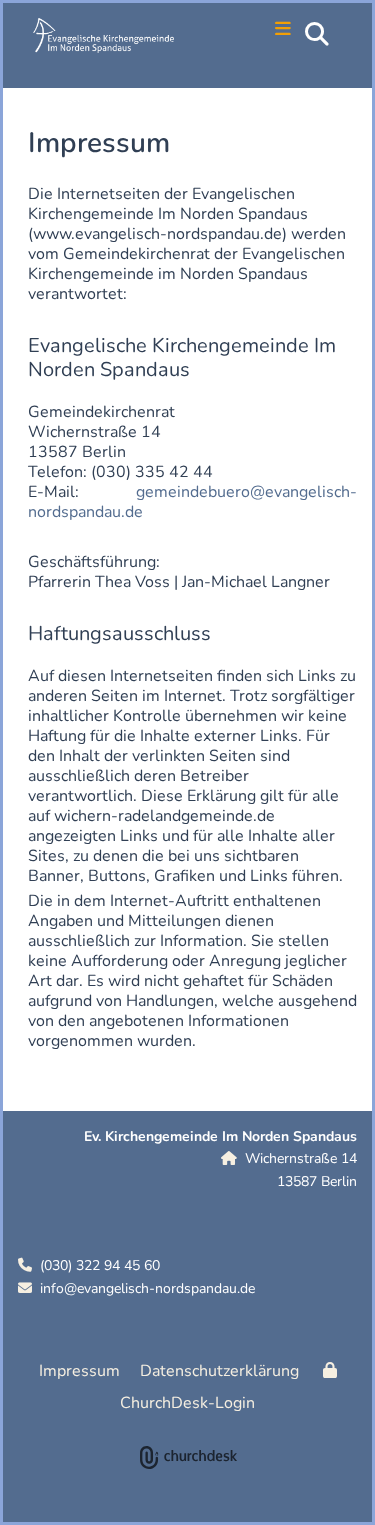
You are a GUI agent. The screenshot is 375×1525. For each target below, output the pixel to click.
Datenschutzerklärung (219, 1371)
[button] (272, 31)
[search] (317, 34)
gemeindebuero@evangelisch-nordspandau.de (192, 502)
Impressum (79, 1371)
